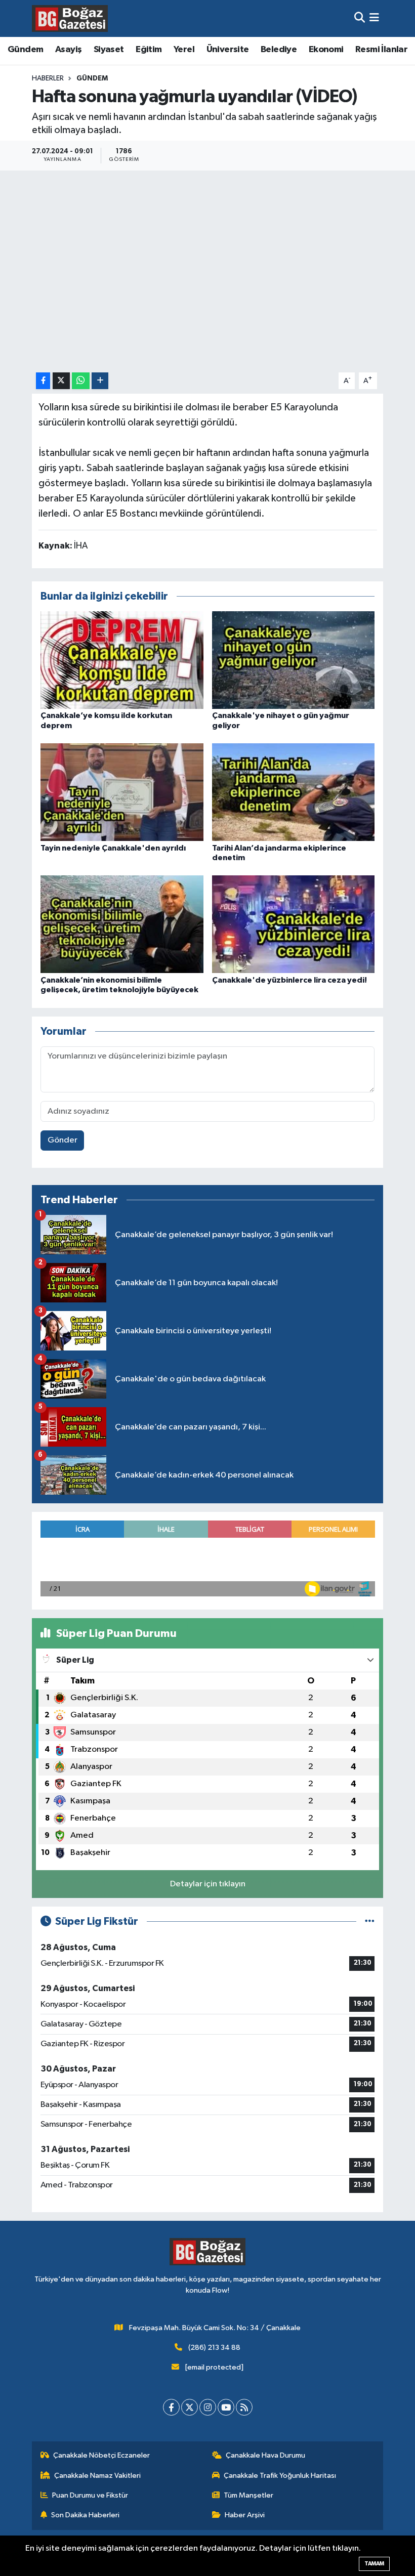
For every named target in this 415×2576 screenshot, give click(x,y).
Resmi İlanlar (381, 50)
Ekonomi (326, 50)
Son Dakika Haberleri (85, 2515)
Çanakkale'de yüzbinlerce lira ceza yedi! (289, 980)
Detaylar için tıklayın (208, 1884)
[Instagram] (208, 2407)
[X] (190, 2407)
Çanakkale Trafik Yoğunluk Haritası (280, 2476)
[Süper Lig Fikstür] (370, 1922)
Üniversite (228, 50)
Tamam (374, 2564)
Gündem (25, 50)
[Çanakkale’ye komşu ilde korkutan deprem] (122, 660)
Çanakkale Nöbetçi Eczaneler (101, 2455)
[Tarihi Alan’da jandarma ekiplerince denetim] (294, 792)
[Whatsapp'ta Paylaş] (81, 381)
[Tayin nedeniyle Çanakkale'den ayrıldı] (122, 792)
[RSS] (244, 2407)
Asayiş (68, 50)
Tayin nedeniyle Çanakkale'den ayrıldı (113, 848)
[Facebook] (171, 2407)
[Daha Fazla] (100, 381)
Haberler (48, 78)
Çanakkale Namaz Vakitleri (97, 2476)
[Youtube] (226, 2407)
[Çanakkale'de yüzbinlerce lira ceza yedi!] (294, 924)
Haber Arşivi (245, 2515)
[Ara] (360, 18)
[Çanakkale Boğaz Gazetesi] (70, 18)
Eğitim (149, 50)
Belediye (279, 50)
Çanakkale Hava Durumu (265, 2455)
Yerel (184, 50)
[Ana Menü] (374, 18)
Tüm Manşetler (248, 2495)
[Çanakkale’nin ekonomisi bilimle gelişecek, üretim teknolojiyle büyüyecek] (122, 924)
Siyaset (109, 50)
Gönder (63, 1140)
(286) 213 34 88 (214, 2348)
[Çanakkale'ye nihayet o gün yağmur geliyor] (294, 660)
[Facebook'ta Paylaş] (43, 381)
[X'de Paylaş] (61, 381)
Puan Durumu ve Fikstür (90, 2495)
